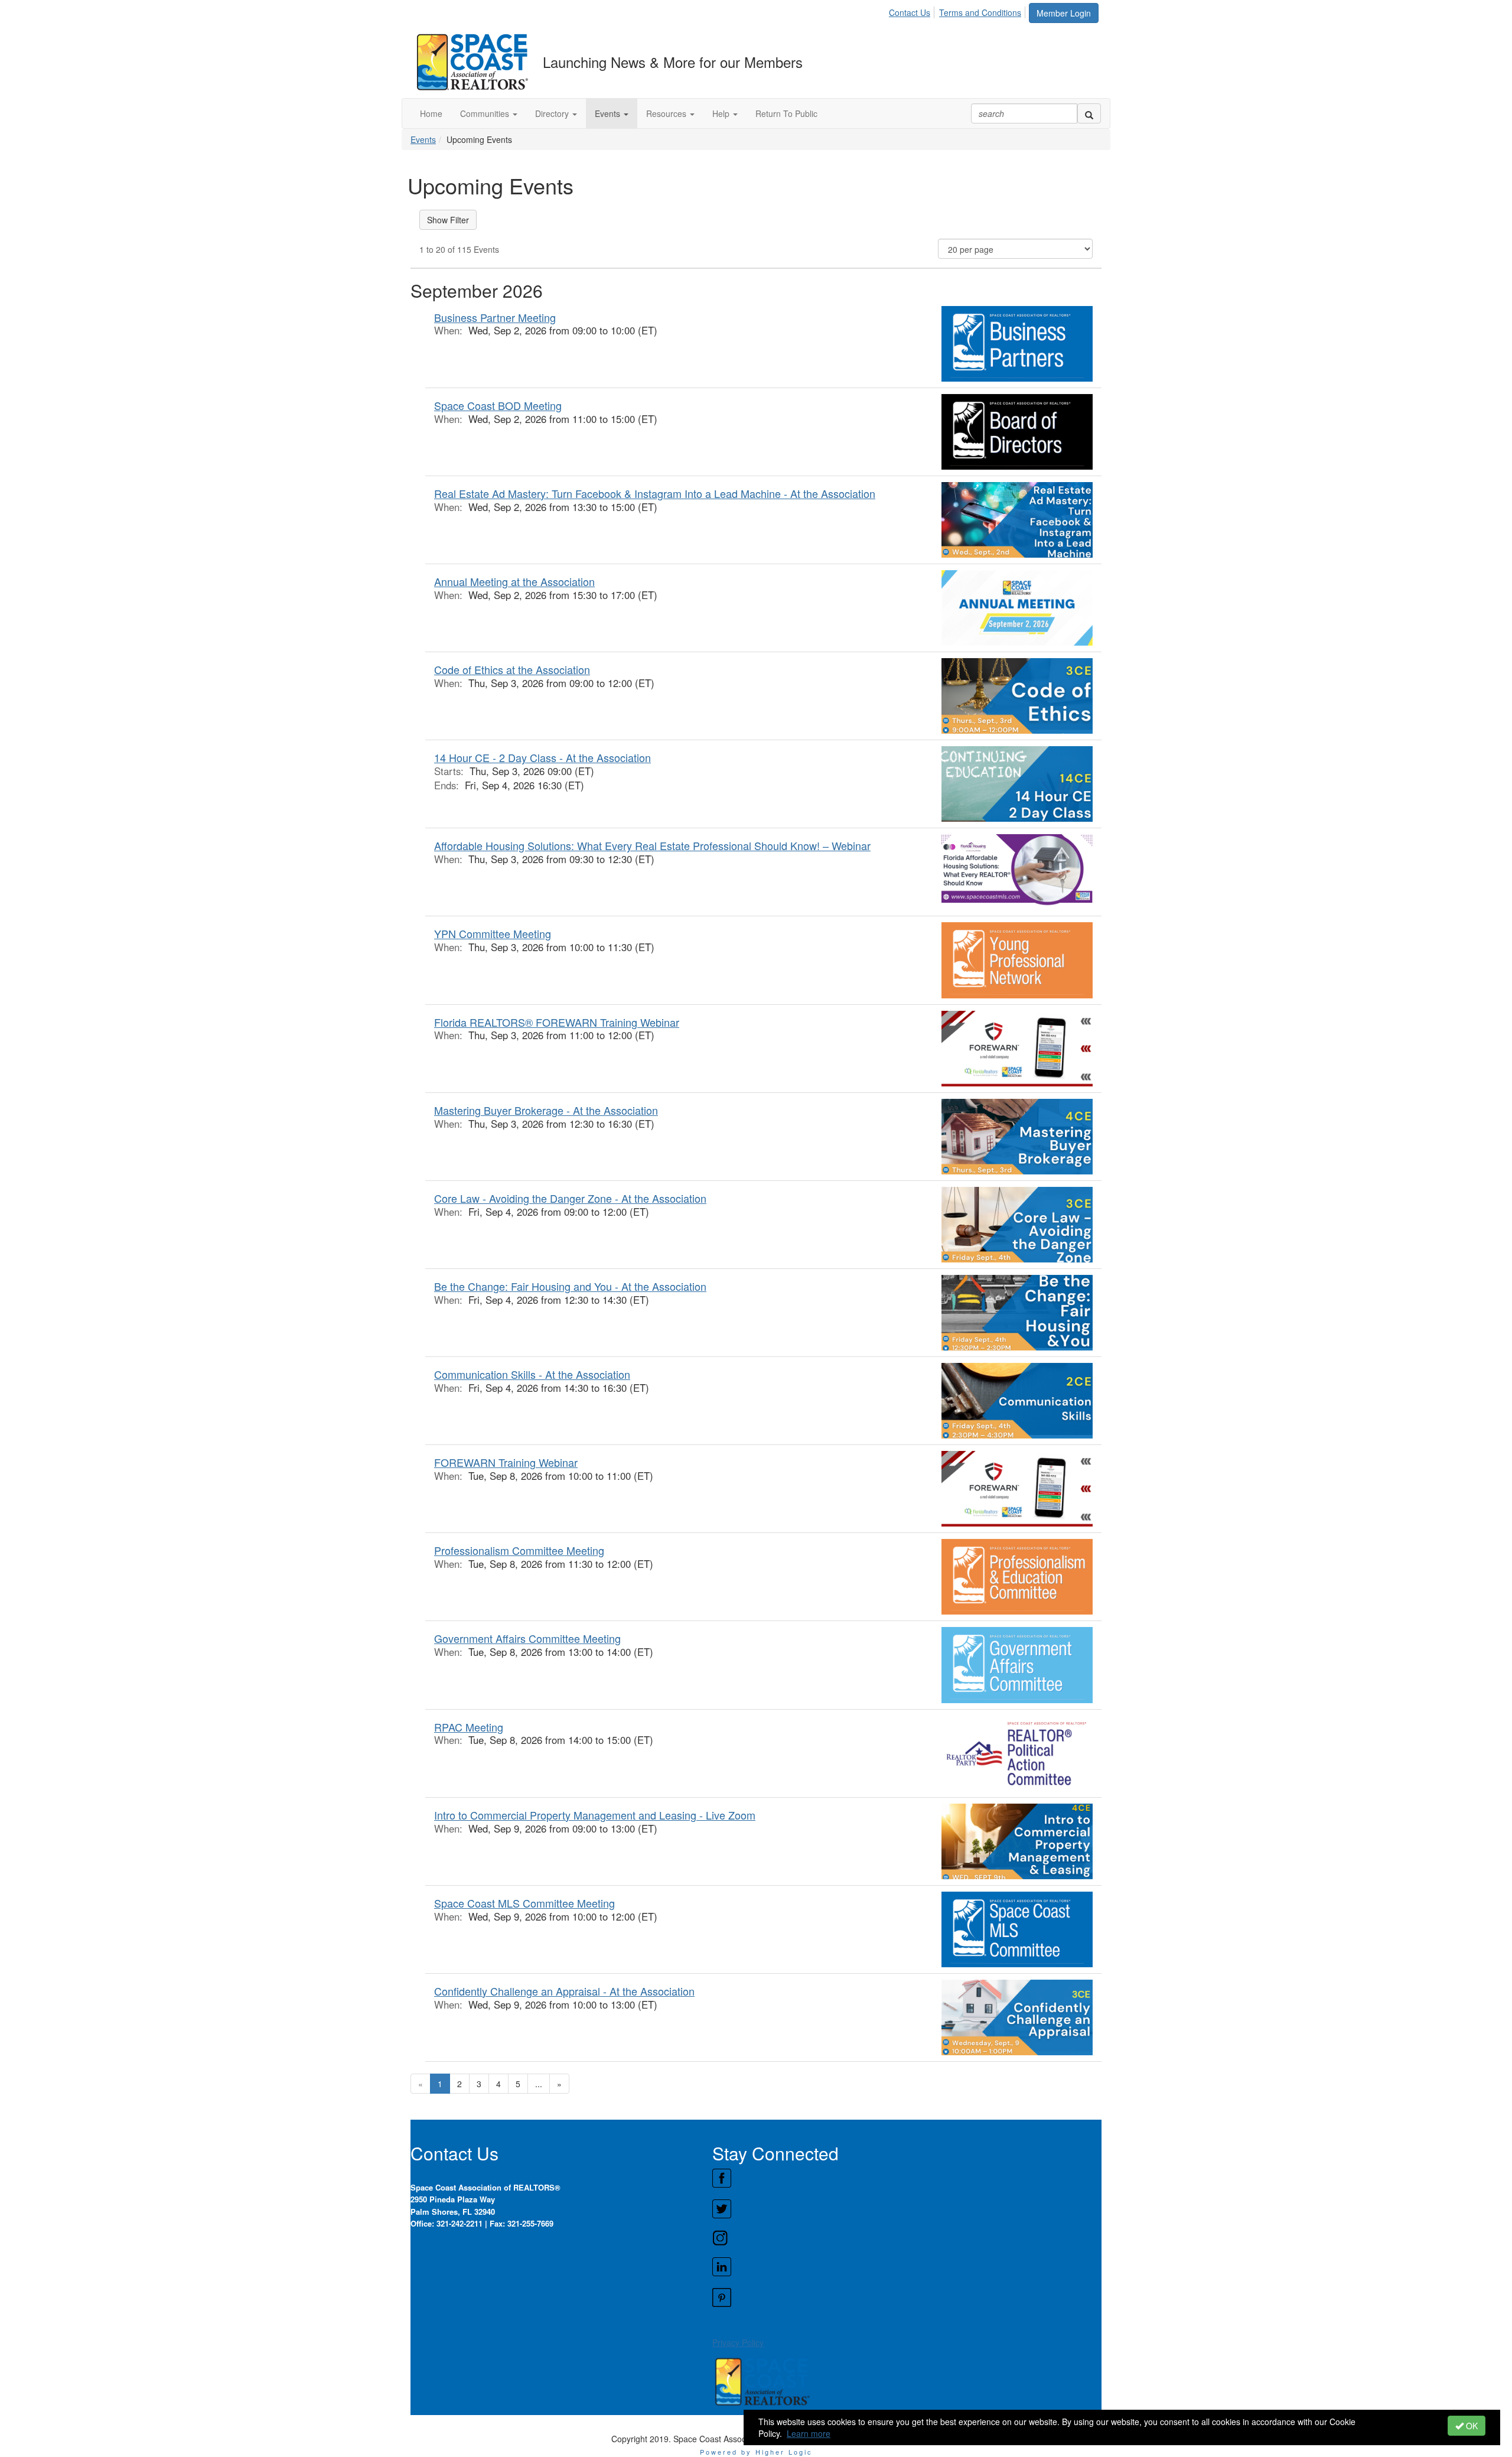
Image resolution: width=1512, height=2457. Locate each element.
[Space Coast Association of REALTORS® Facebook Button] (907, 2178)
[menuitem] (913, 11)
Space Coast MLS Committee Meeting (524, 1903)
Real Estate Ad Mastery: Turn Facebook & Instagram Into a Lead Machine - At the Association (655, 493)
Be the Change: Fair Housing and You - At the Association (570, 1286)
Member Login (1064, 13)
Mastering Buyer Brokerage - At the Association (546, 1110)
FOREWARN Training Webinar (506, 1462)
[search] (1089, 113)
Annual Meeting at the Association (514, 581)
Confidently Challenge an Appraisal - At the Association (564, 1991)
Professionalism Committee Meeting (519, 1550)
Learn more (809, 2433)
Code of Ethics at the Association (512, 669)
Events (423, 139)
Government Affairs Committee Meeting (527, 1638)
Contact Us (910, 12)
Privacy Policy (738, 2342)
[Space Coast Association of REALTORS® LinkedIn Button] (907, 2267)
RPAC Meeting (469, 1727)
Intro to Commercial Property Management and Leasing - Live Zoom (595, 1815)
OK (1471, 2426)
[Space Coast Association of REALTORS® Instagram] (907, 2238)
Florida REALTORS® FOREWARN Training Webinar (557, 1022)
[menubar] (958, 11)
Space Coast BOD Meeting (498, 405)
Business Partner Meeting (495, 317)
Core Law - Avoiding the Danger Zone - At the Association (570, 1198)
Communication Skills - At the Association (532, 1374)
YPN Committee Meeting (493, 933)
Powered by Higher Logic (756, 2452)
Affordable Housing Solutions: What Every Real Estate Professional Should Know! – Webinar (652, 845)
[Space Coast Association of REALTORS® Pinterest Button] (907, 2297)
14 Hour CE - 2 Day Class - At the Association (542, 757)
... (539, 2084)
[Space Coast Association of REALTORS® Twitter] (907, 2209)
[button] (489, 113)
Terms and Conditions (980, 12)
